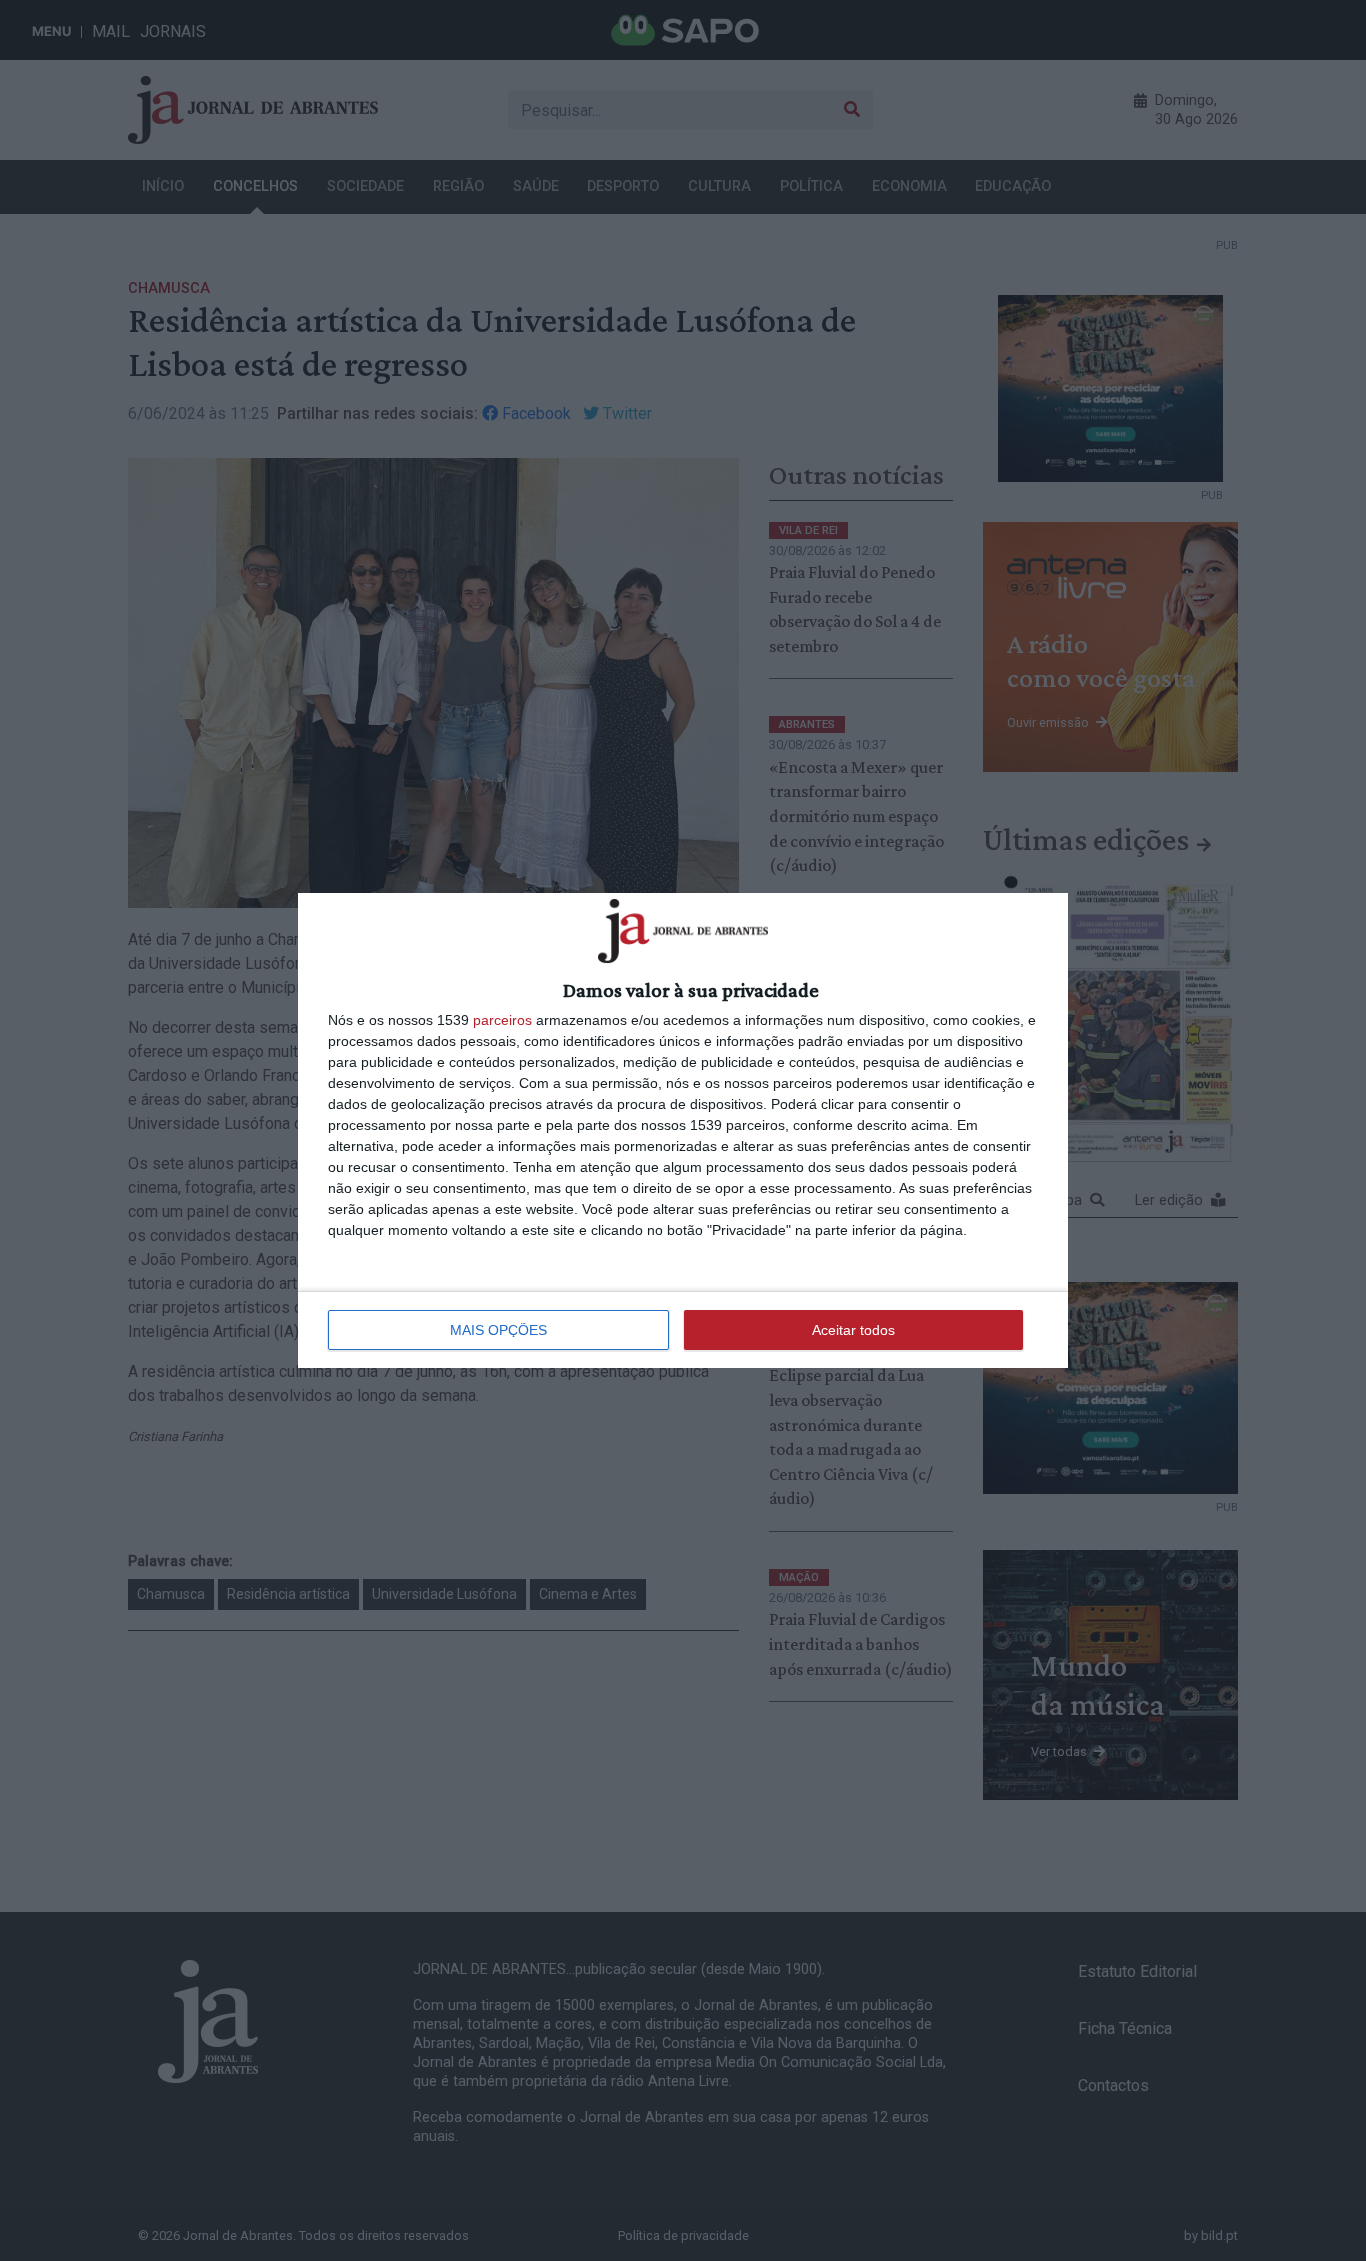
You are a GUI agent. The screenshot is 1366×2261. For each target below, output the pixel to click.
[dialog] (683, 1130)
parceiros (502, 1020)
